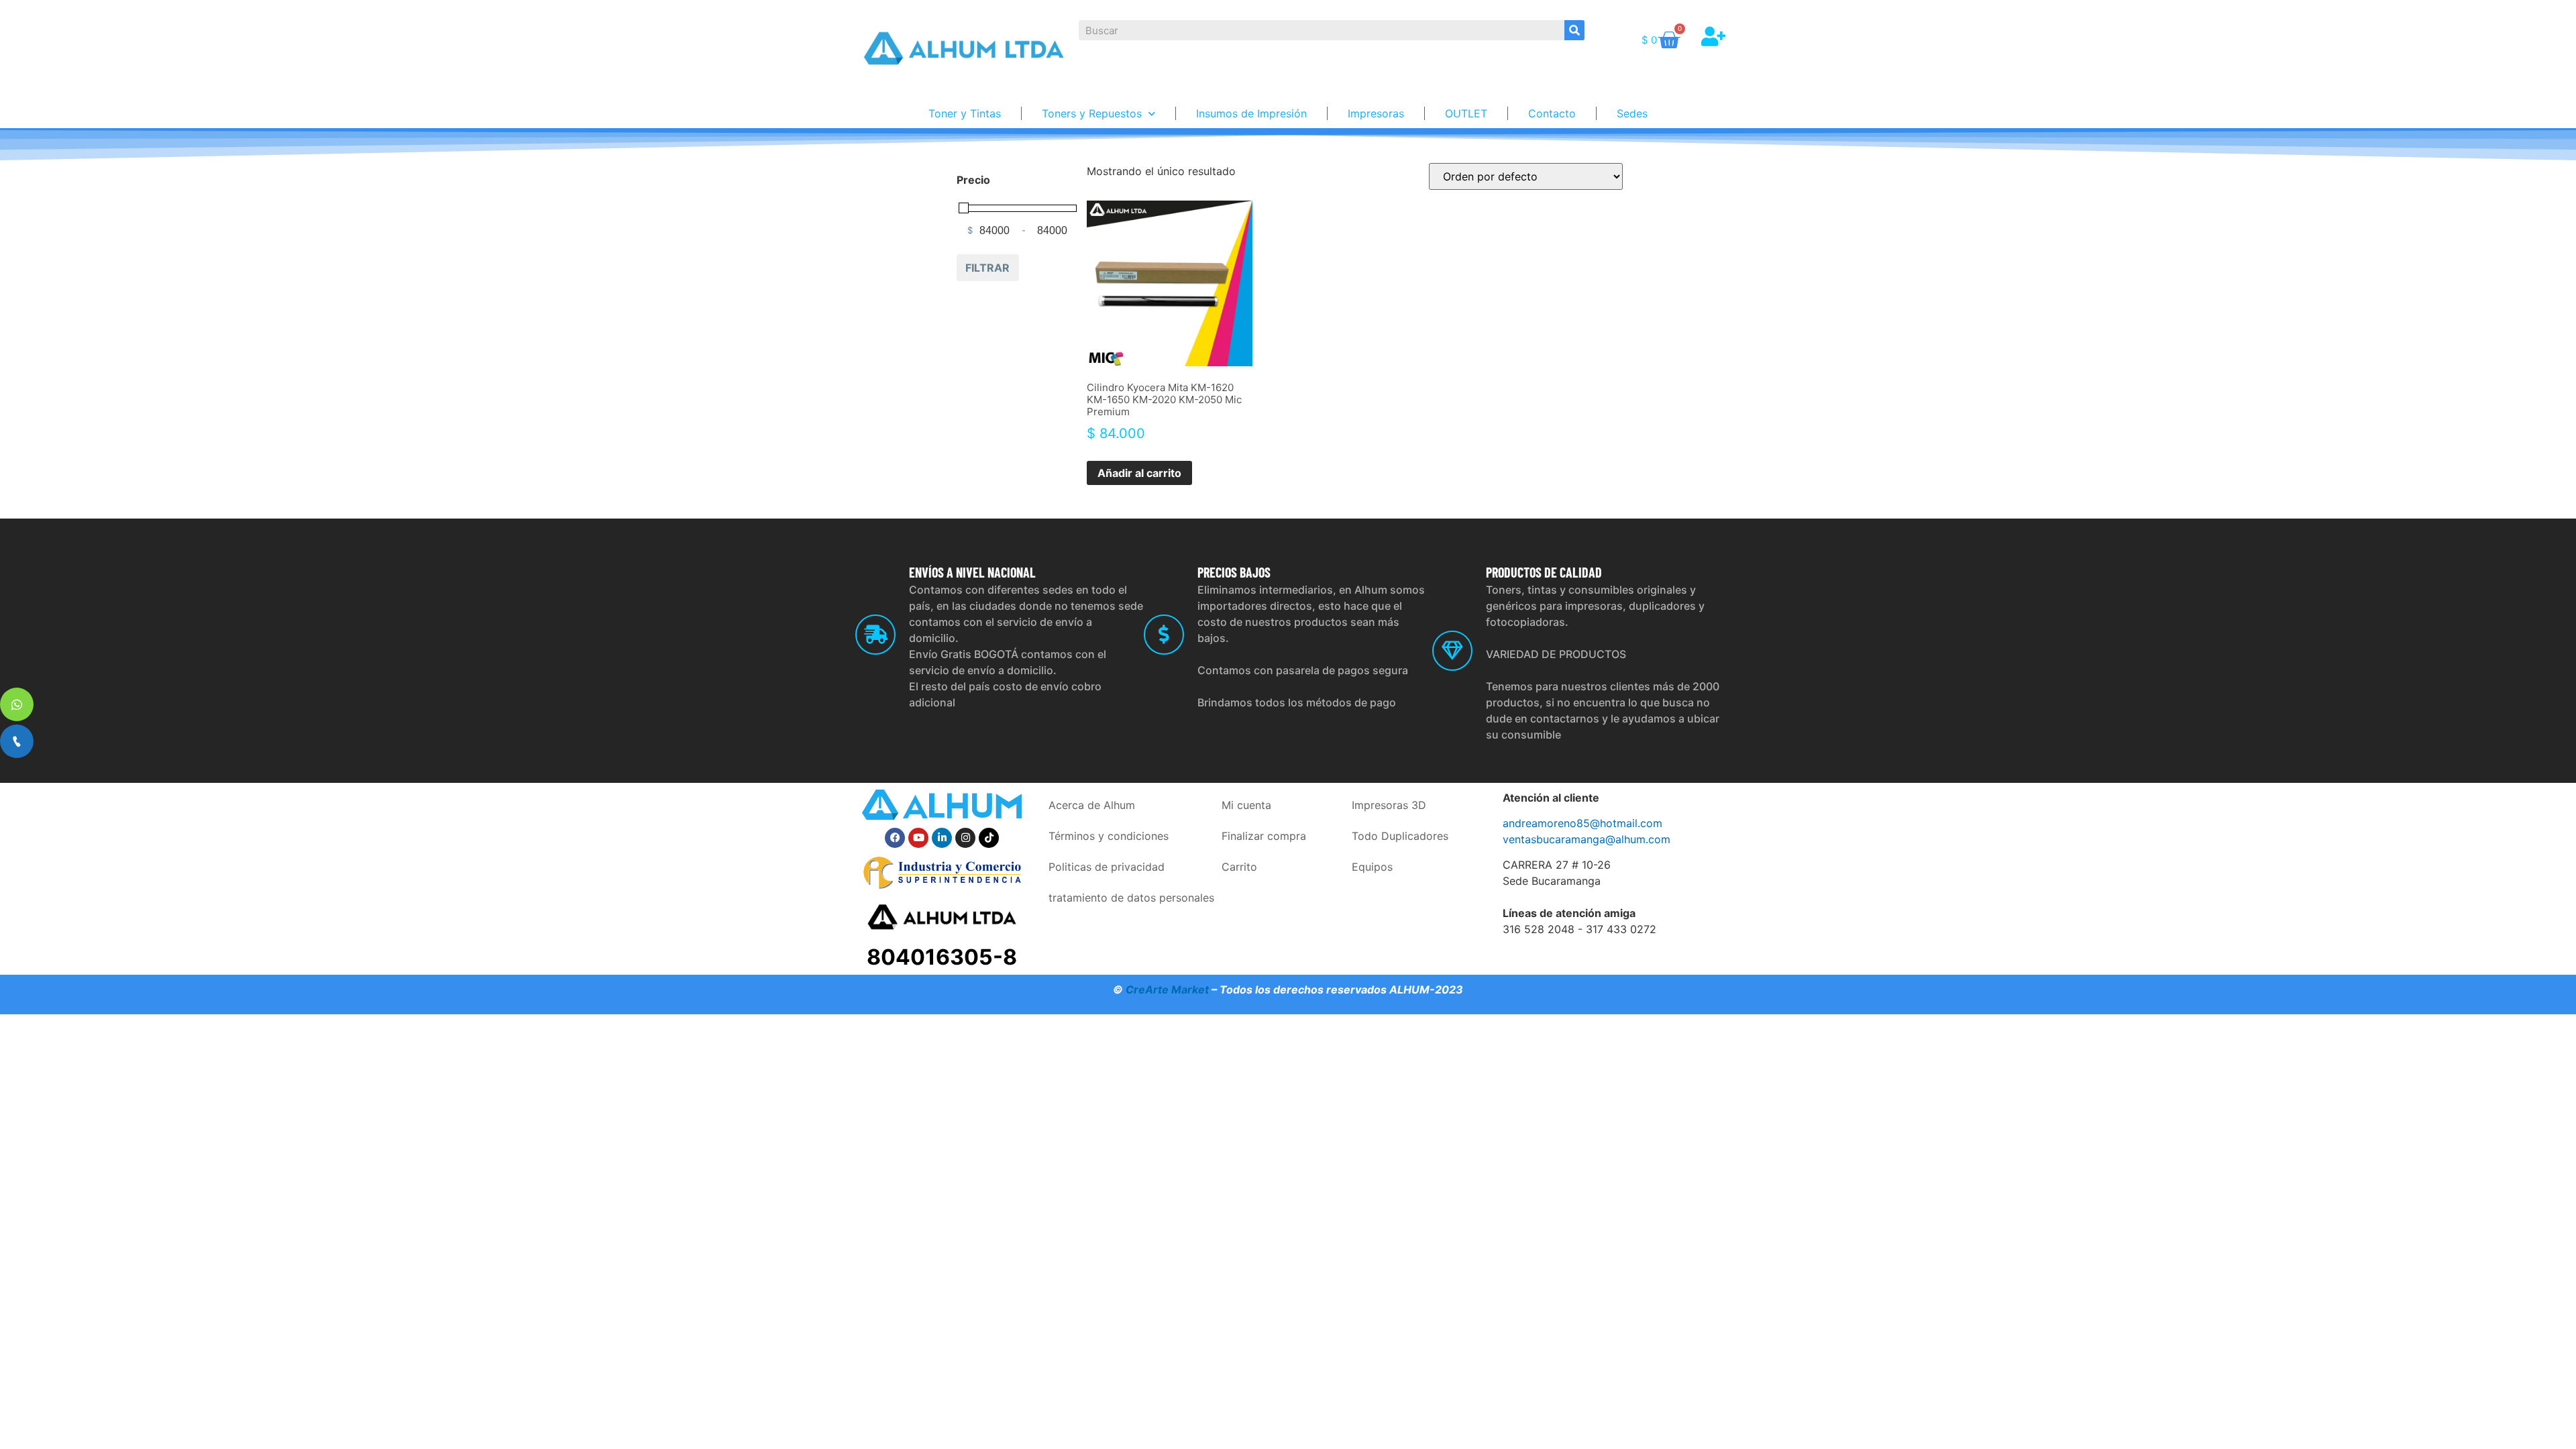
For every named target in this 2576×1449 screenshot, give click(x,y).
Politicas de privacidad (1107, 867)
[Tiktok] (989, 838)
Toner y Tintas (965, 113)
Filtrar (987, 268)
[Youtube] (918, 838)
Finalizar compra (1264, 836)
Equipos (1372, 867)
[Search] (1574, 30)
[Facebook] (895, 838)
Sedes (1632, 113)
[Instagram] (965, 838)
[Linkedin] (942, 838)
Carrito (1239, 867)
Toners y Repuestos (1092, 113)
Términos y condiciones (1109, 836)
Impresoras (1376, 113)
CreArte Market (1167, 989)
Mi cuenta (1246, 805)
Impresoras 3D (1389, 805)
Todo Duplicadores (1400, 836)
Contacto (1552, 113)
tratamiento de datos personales (1131, 898)
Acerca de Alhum (1092, 805)
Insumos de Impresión (1251, 113)
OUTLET (1466, 113)
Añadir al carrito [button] (1139, 473)
